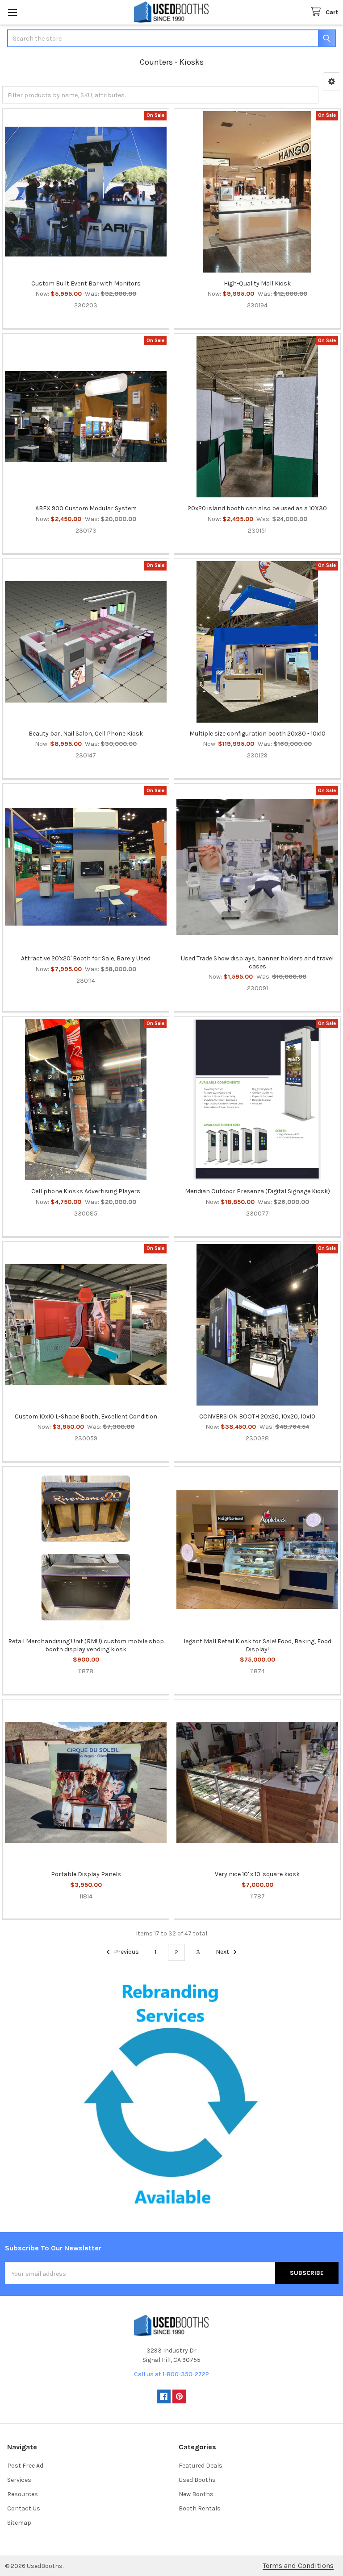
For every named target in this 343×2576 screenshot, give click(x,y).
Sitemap (19, 2523)
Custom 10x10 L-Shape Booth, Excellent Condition (86, 1416)
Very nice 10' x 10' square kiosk (257, 1874)
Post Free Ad (25, 2466)
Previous (126, 1952)
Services (19, 2480)
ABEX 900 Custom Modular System (86, 508)
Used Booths (197, 2480)
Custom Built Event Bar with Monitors (86, 283)
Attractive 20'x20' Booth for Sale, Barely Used (86, 958)
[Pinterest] (179, 2396)
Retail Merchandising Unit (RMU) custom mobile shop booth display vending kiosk (86, 1645)
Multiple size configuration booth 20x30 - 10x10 (257, 734)
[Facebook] (164, 2396)
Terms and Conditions (298, 2566)
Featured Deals (201, 2466)
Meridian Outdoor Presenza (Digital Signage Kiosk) (257, 1191)
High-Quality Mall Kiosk (257, 283)
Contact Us (24, 2508)
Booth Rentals (200, 2508)
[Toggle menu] (12, 12)
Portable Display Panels (86, 1874)
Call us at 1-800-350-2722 (171, 2374)
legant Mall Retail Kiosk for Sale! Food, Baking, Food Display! (257, 1645)
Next (223, 1952)
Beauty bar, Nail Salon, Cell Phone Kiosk (86, 734)
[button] (332, 82)
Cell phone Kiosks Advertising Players (86, 1191)
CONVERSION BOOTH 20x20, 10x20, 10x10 (257, 1416)
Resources (23, 2494)
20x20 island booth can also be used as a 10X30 (257, 508)
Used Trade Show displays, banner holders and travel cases (257, 962)
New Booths (196, 2494)
